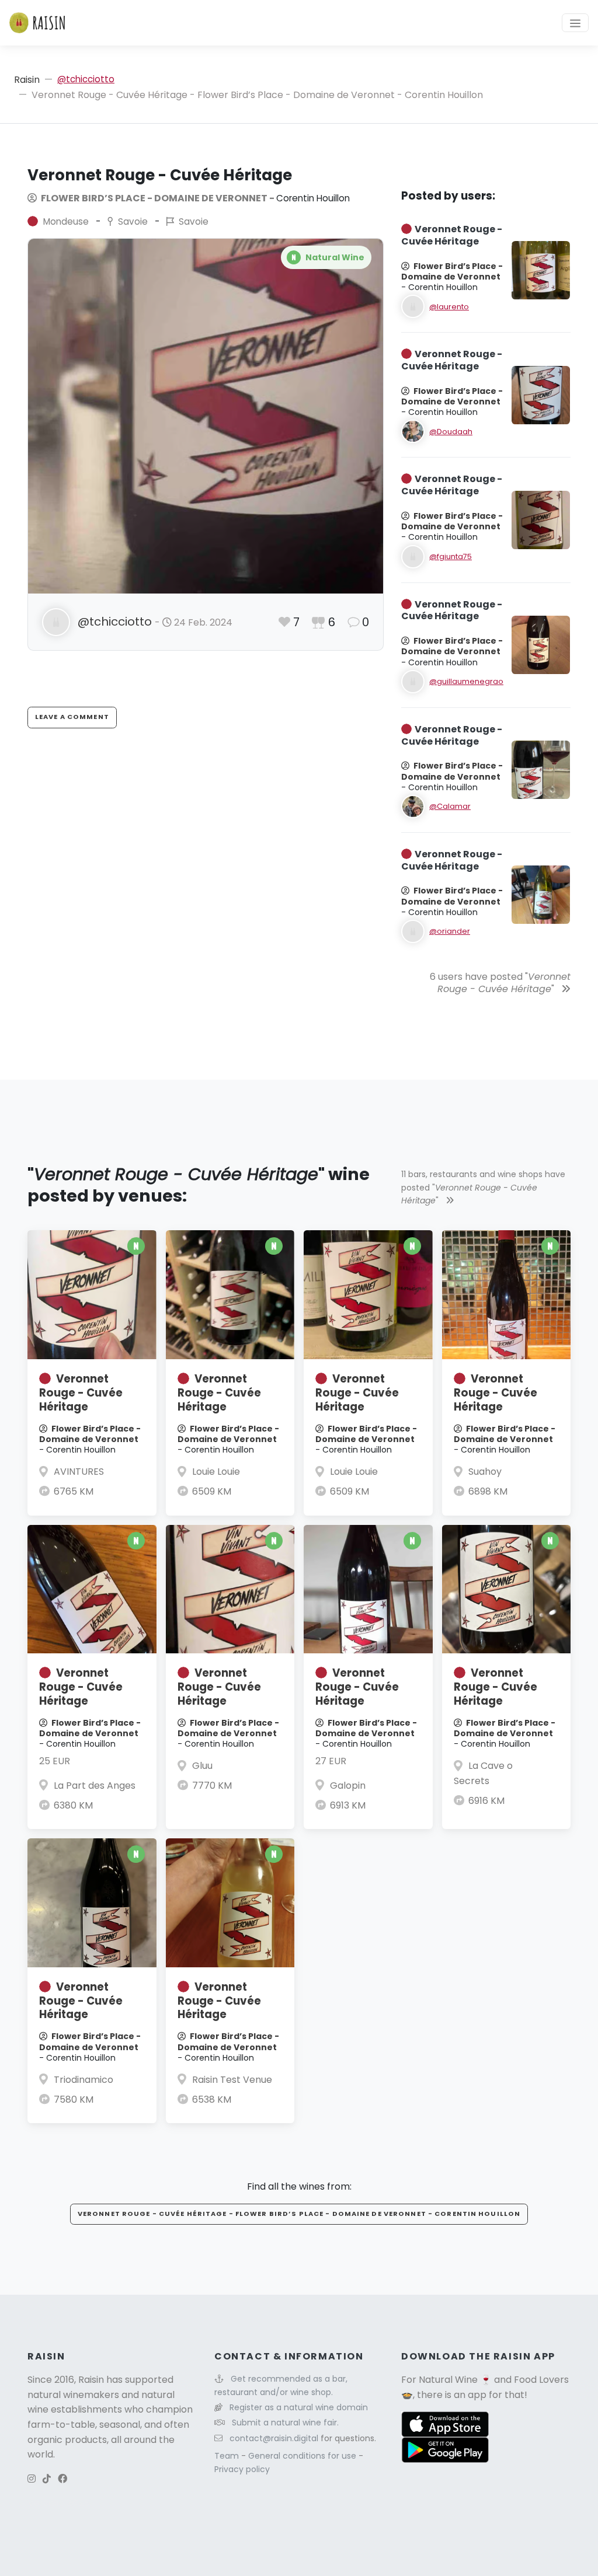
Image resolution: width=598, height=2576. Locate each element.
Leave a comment (72, 717)
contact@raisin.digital (274, 2438)
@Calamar (450, 806)
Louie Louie (216, 1472)
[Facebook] (62, 2479)
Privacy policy (242, 2469)
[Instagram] (32, 2479)
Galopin (348, 1786)
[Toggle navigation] (575, 23)
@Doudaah (451, 432)
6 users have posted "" (500, 983)
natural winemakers (73, 2395)
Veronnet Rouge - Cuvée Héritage (81, 1393)
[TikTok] (47, 2479)
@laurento (449, 307)
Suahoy (485, 1472)
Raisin (27, 80)
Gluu (202, 1766)
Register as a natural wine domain (299, 2407)
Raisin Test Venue (232, 2080)
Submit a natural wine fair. (285, 2423)
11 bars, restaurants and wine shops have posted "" (483, 1187)
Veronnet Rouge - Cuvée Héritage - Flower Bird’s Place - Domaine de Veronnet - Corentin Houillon (299, 2214)
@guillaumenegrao (466, 681)
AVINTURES (79, 1472)
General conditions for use (303, 2456)
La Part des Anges (95, 1786)
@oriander (450, 931)
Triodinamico (84, 2080)
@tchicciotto (86, 79)
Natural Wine (448, 2380)
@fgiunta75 (451, 556)
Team (228, 2456)
